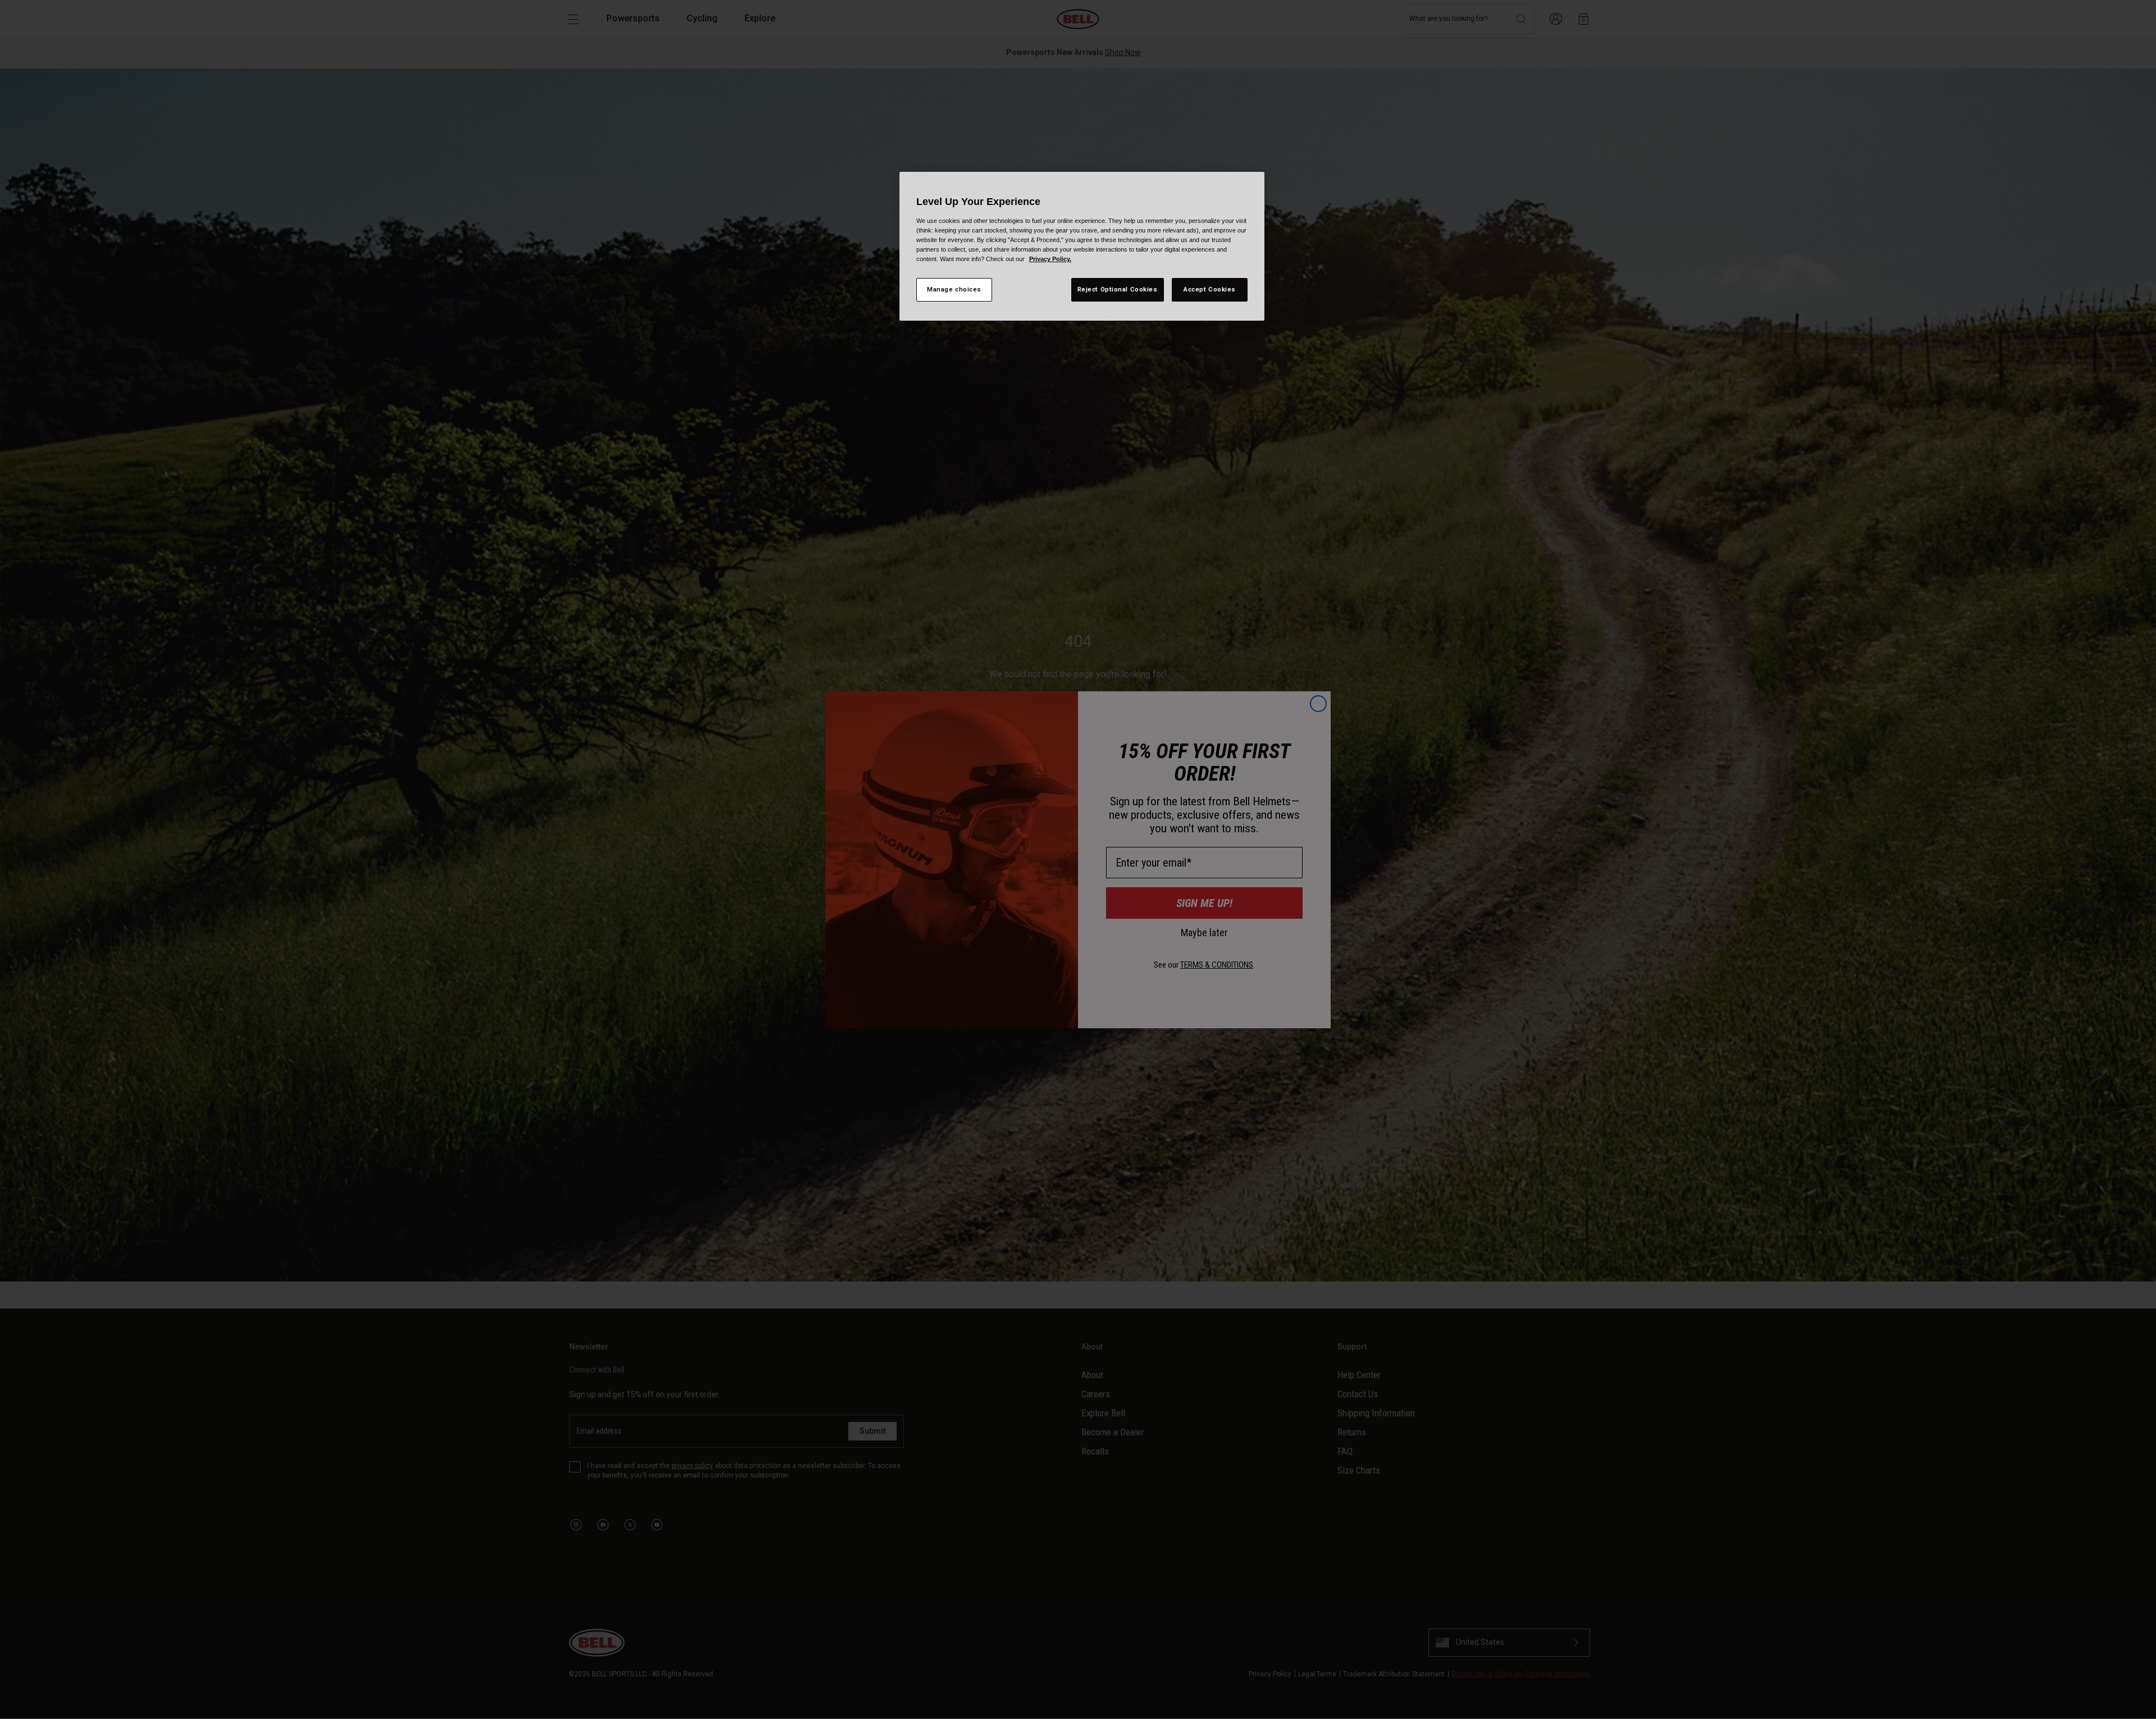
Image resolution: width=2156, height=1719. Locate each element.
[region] (1082, 246)
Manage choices (954, 289)
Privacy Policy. (1050, 259)
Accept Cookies (1210, 289)
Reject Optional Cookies (1118, 289)
